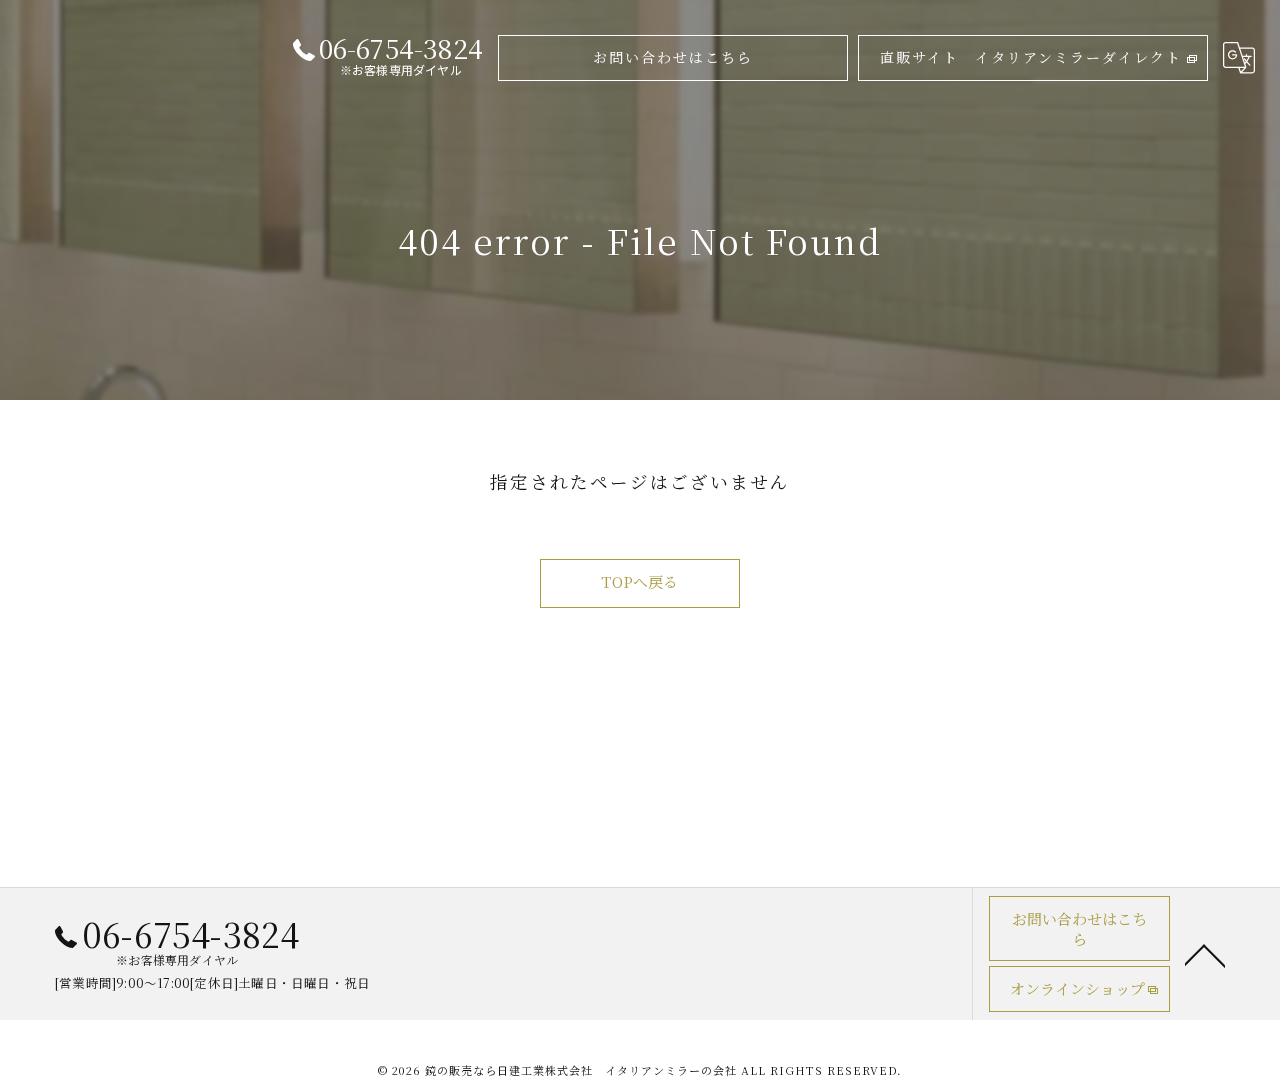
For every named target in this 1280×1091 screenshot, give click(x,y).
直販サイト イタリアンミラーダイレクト (1031, 57)
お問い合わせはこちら (673, 57)
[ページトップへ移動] (1205, 954)
